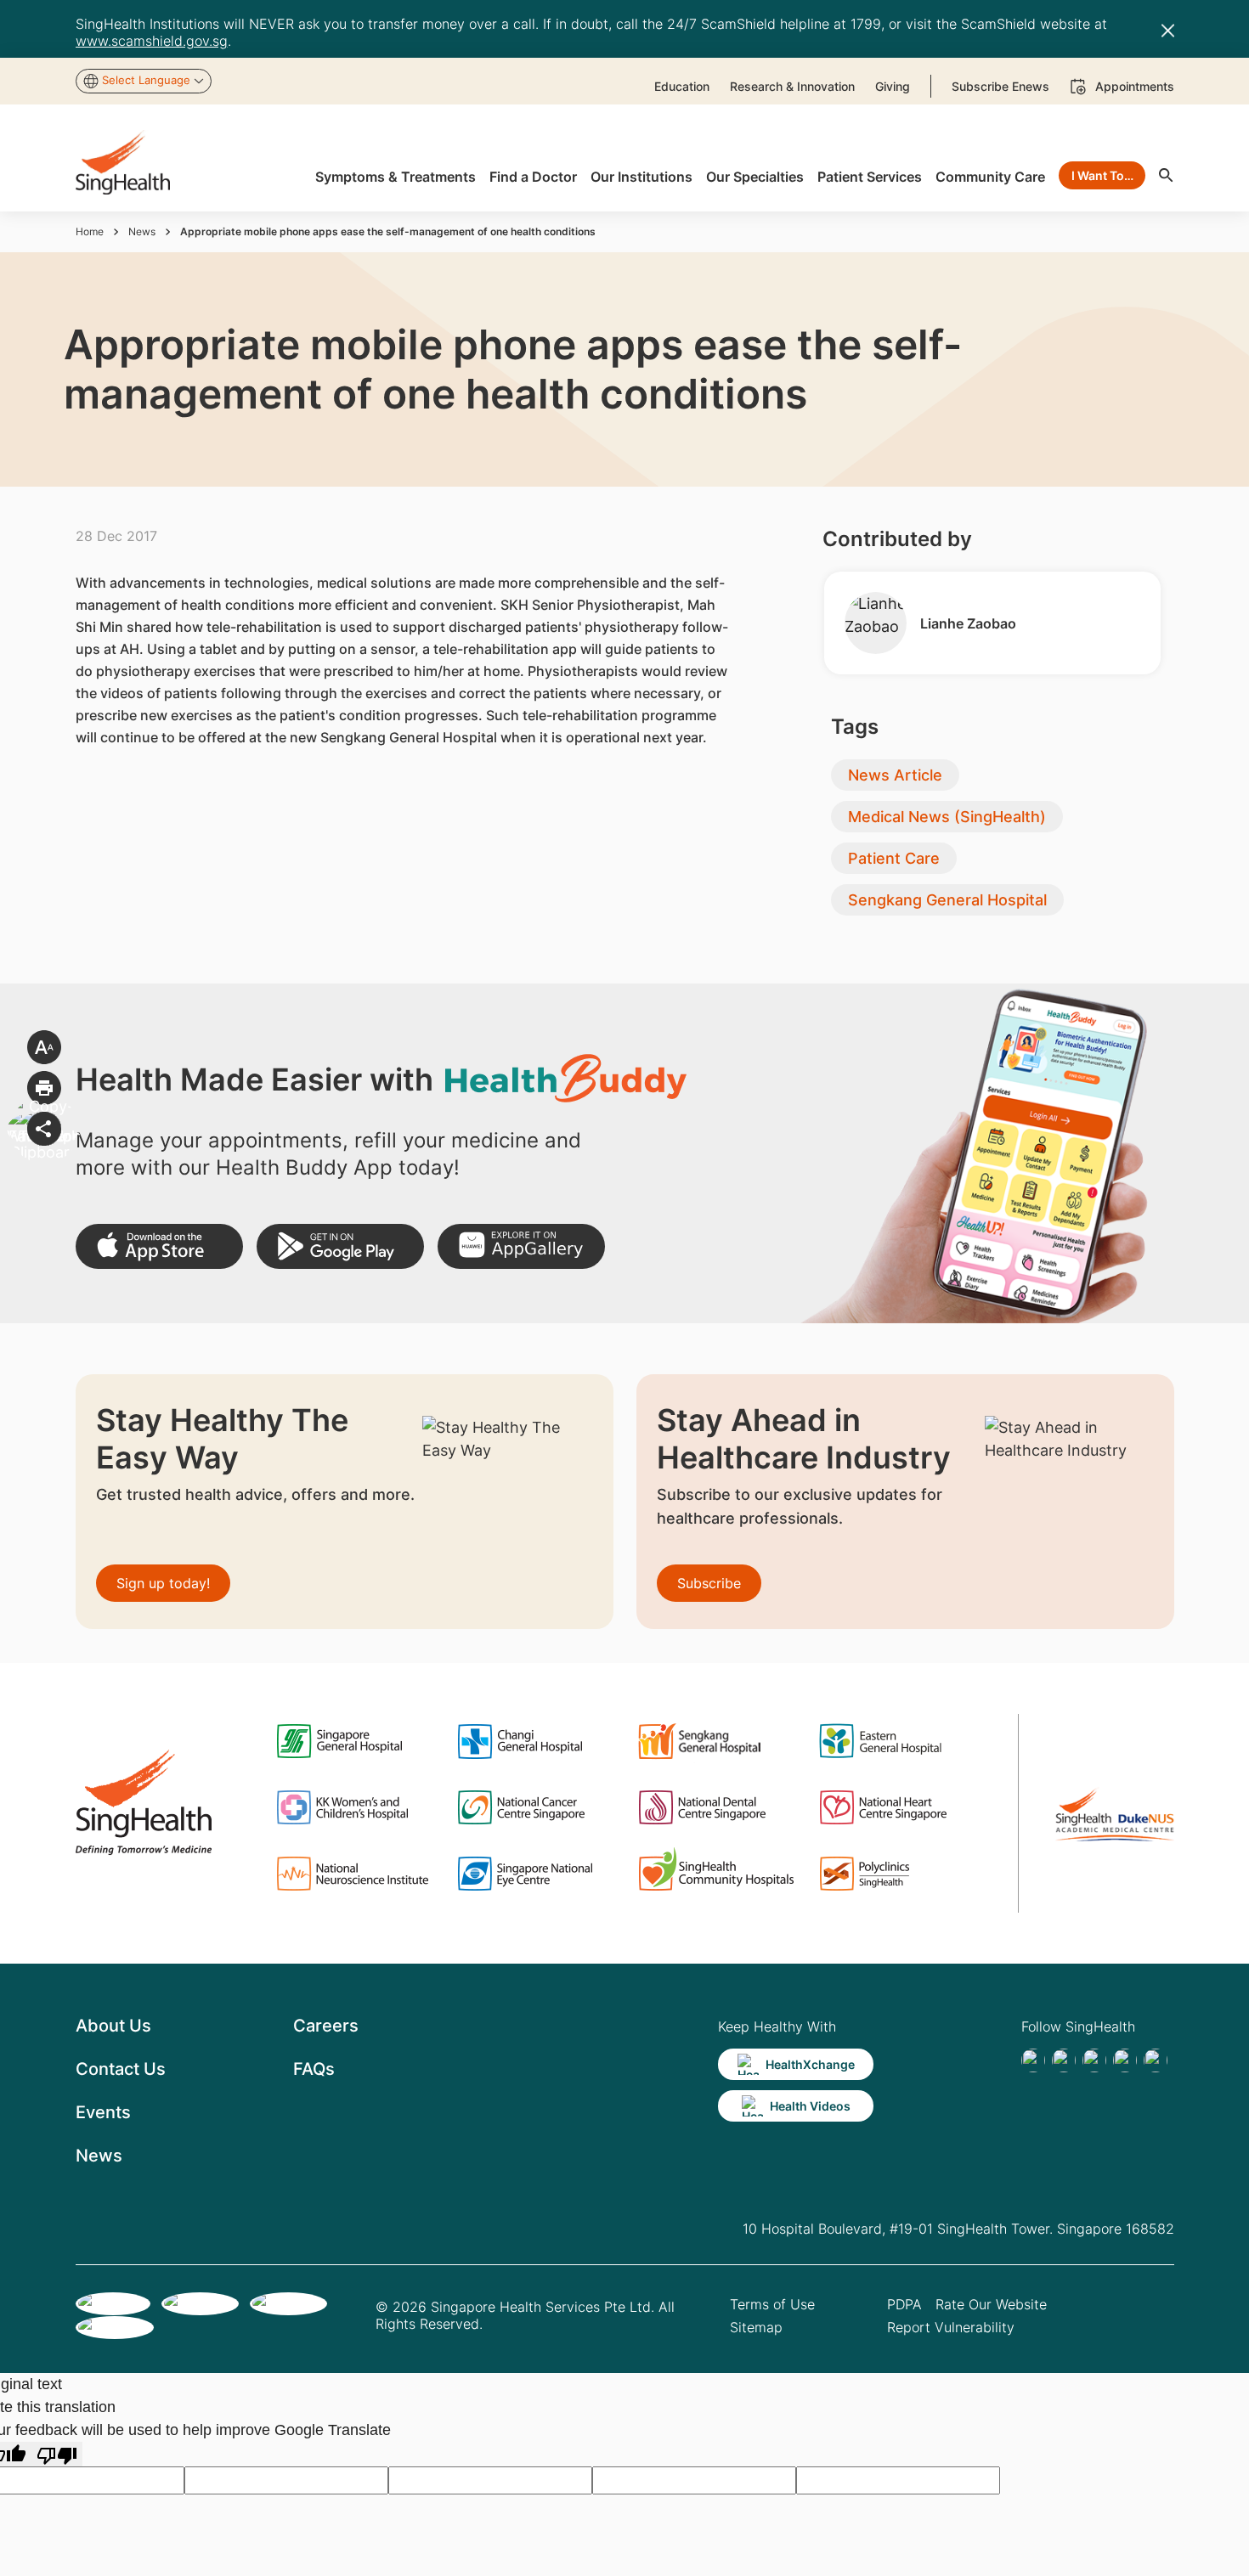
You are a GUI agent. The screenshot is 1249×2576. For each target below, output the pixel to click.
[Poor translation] (57, 2454)
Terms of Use (772, 2304)
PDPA (904, 2304)
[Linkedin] (1094, 2060)
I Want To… (1102, 175)
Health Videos (810, 2106)
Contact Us (121, 2069)
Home (90, 231)
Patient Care (894, 858)
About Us (113, 2026)
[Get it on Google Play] (340, 1246)
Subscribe (709, 1583)
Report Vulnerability (951, 2327)
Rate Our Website (991, 2304)
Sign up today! (163, 1583)
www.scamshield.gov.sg (152, 41)
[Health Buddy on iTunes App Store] (159, 1246)
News (142, 231)
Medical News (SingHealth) (947, 817)
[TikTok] (1064, 2060)
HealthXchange (810, 2064)
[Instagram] (1125, 2060)
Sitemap (756, 2327)
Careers (326, 2026)
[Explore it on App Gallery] (521, 1246)
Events (103, 2112)
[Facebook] (1033, 2060)
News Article (895, 775)
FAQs (314, 2069)
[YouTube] (1156, 2060)
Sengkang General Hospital (947, 900)
